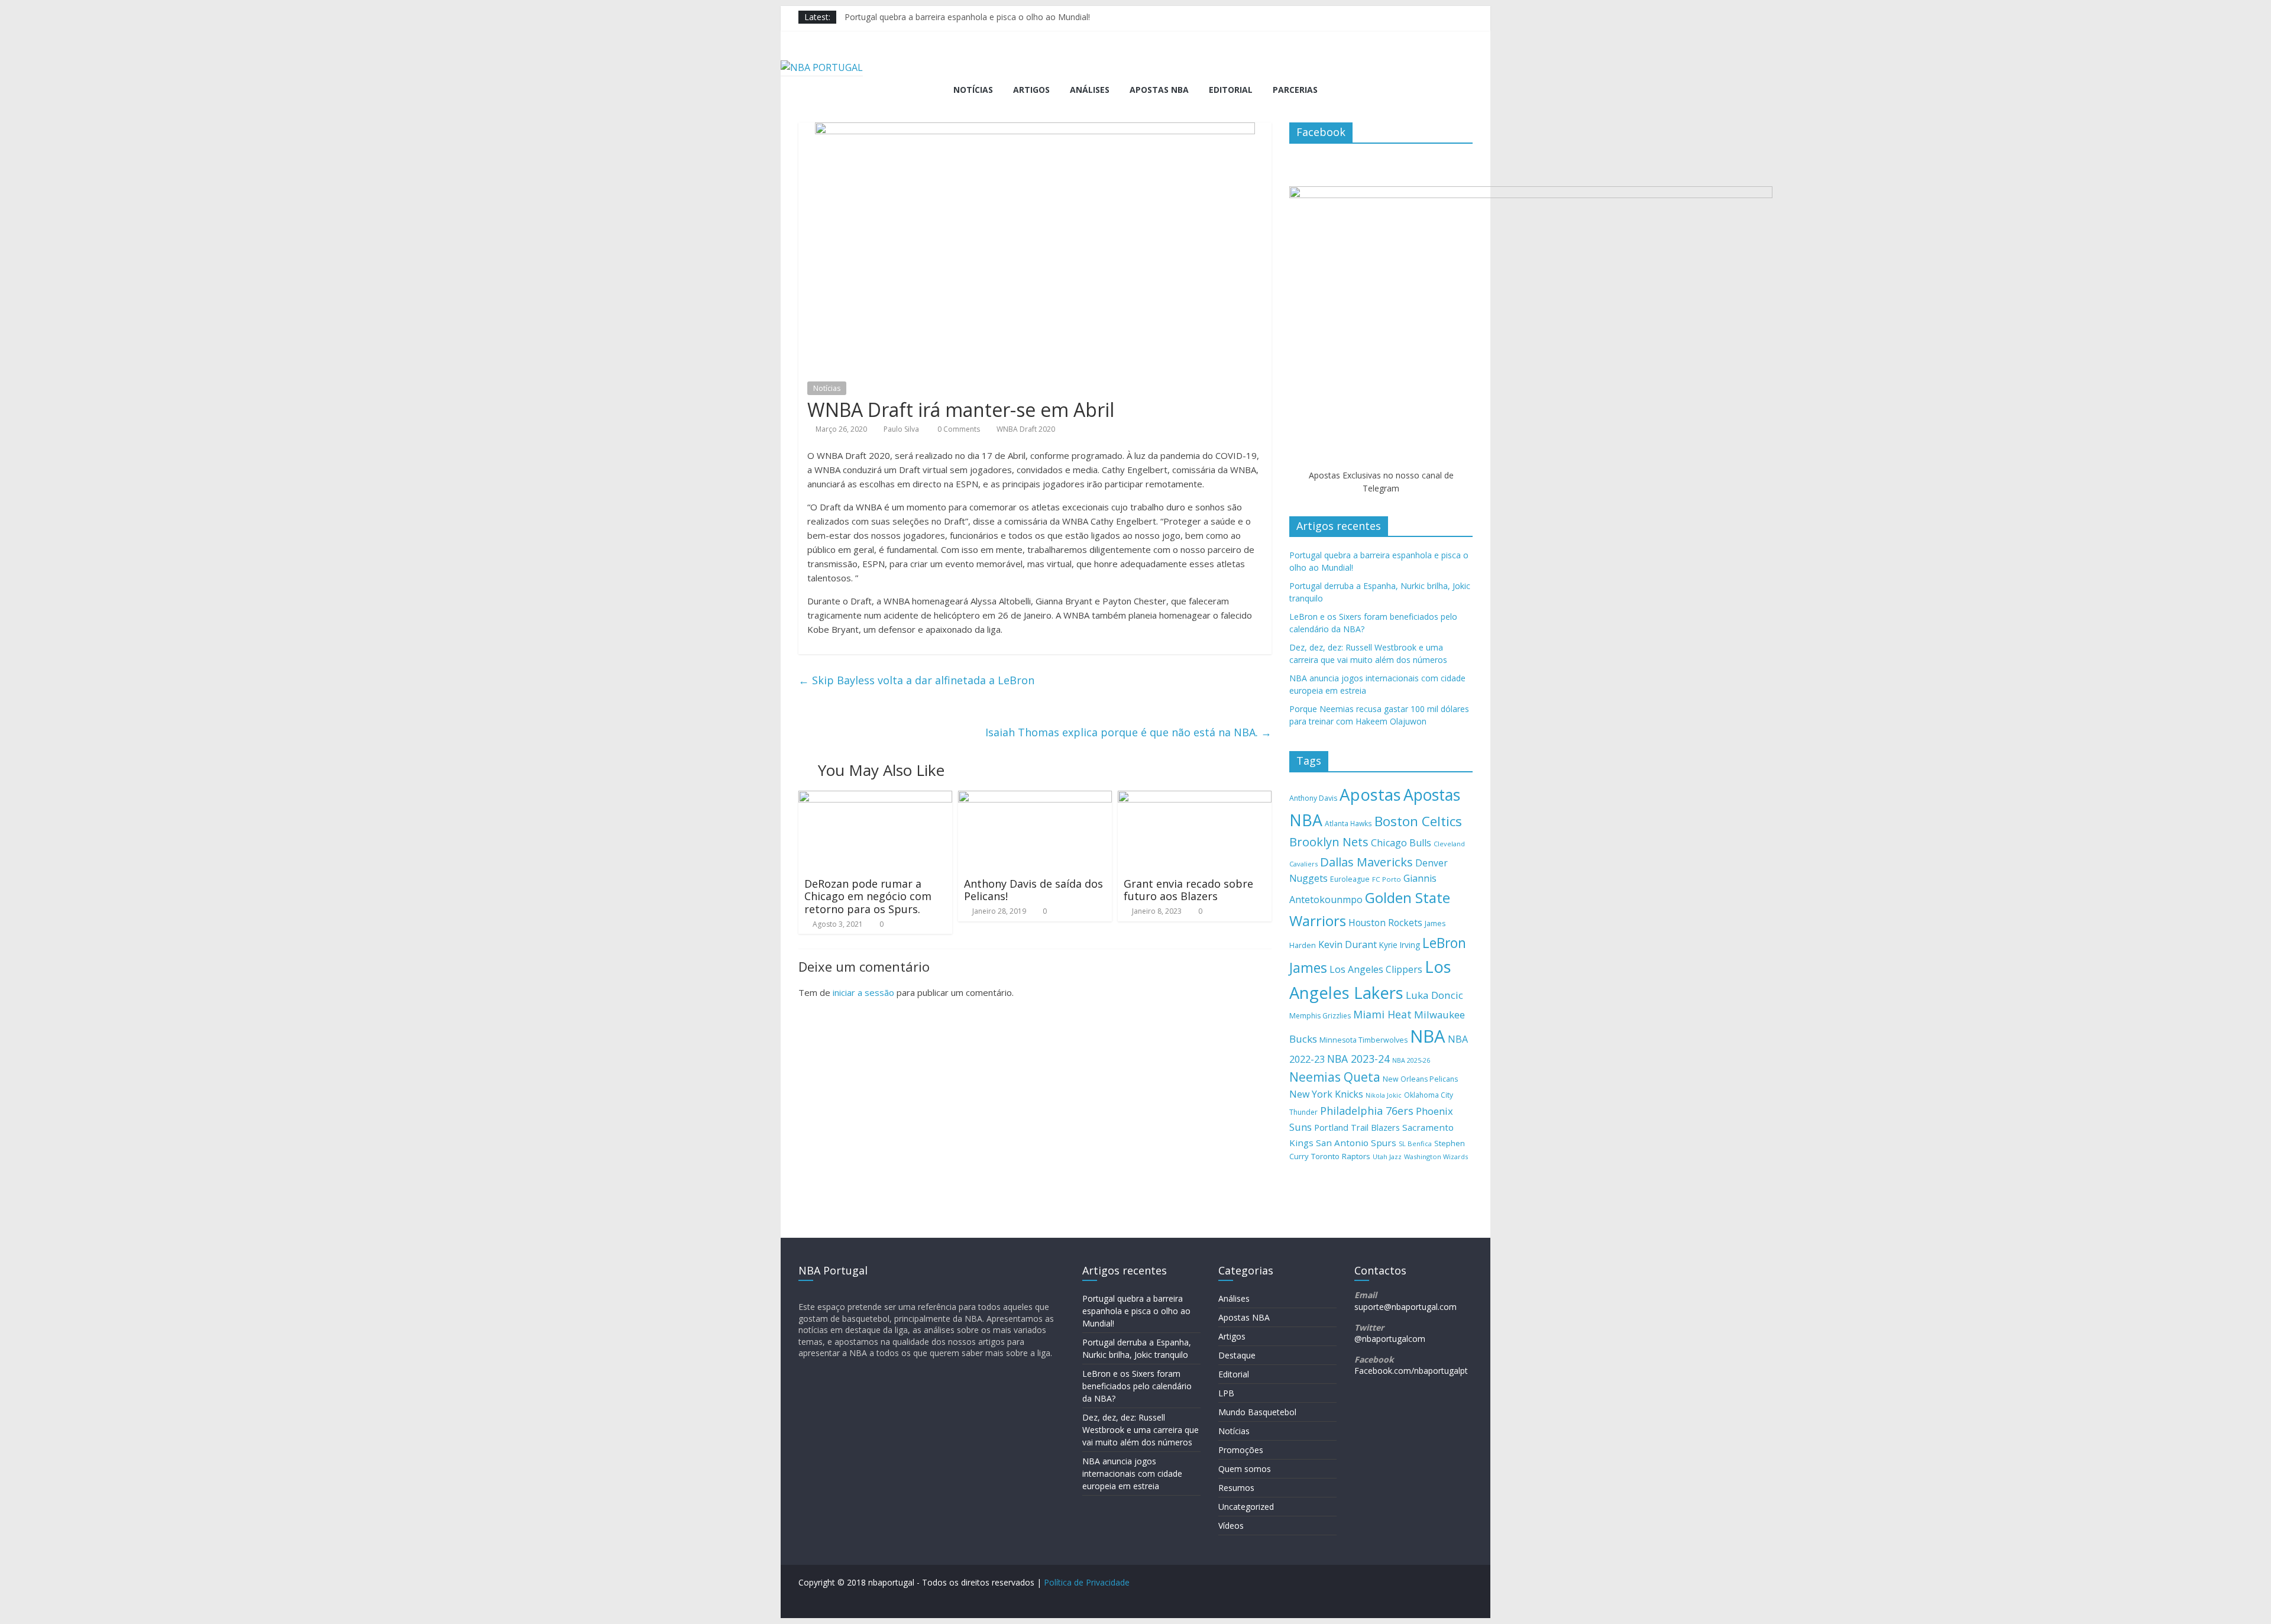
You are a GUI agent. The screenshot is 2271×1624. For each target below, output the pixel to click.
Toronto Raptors (1341, 1156)
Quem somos (1245, 1469)
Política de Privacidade (1087, 1582)
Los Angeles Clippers (1376, 969)
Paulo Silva (901, 429)
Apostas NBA (1159, 90)
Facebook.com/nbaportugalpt (1411, 1371)
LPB (1226, 1393)
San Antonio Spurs (1356, 1143)
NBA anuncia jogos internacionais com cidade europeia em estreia (1132, 1473)
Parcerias (1295, 90)
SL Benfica (1415, 1143)
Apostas (1370, 794)
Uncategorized (1246, 1507)
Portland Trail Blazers (1357, 1128)
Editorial (1231, 90)
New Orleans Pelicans (1420, 1079)
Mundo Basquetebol (1257, 1412)
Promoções (1241, 1450)
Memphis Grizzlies (1320, 1016)
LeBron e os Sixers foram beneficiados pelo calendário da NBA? (1137, 1386)
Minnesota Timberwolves (1363, 1040)
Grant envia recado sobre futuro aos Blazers (1188, 890)
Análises (1090, 90)
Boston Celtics (1418, 821)
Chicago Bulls (1401, 843)
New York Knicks (1326, 1094)
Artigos (1031, 90)
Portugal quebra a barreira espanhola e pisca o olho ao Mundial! (967, 17)
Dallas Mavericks (1366, 862)
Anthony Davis (1313, 798)
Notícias (973, 90)
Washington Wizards (1436, 1156)
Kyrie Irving (1400, 945)
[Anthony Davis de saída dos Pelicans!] (1035, 798)
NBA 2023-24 (1358, 1059)
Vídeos (1231, 1526)
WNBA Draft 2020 (1026, 429)
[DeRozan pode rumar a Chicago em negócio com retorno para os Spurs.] (875, 798)
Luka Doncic (1434, 995)
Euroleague (1350, 879)
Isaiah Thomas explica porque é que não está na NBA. (1128, 732)
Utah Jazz (1387, 1156)
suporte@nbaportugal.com (1405, 1307)
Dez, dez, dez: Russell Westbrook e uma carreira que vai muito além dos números (1141, 1430)
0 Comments (958, 429)
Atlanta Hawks (1348, 823)
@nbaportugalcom (1390, 1339)
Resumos (1236, 1488)
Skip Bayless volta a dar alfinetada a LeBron (916, 680)
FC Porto (1387, 879)
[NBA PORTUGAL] (822, 67)
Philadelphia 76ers (1367, 1111)
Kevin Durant (1348, 944)
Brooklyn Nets (1329, 842)
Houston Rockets (1385, 923)
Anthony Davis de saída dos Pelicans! (1033, 890)
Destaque (1237, 1355)
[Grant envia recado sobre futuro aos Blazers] (1195, 798)
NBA (1428, 1036)
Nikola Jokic (1384, 1095)
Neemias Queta (1335, 1077)
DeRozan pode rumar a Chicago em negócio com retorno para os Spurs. (868, 896)
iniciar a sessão (863, 992)
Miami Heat (1382, 1014)
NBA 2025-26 (1411, 1060)
